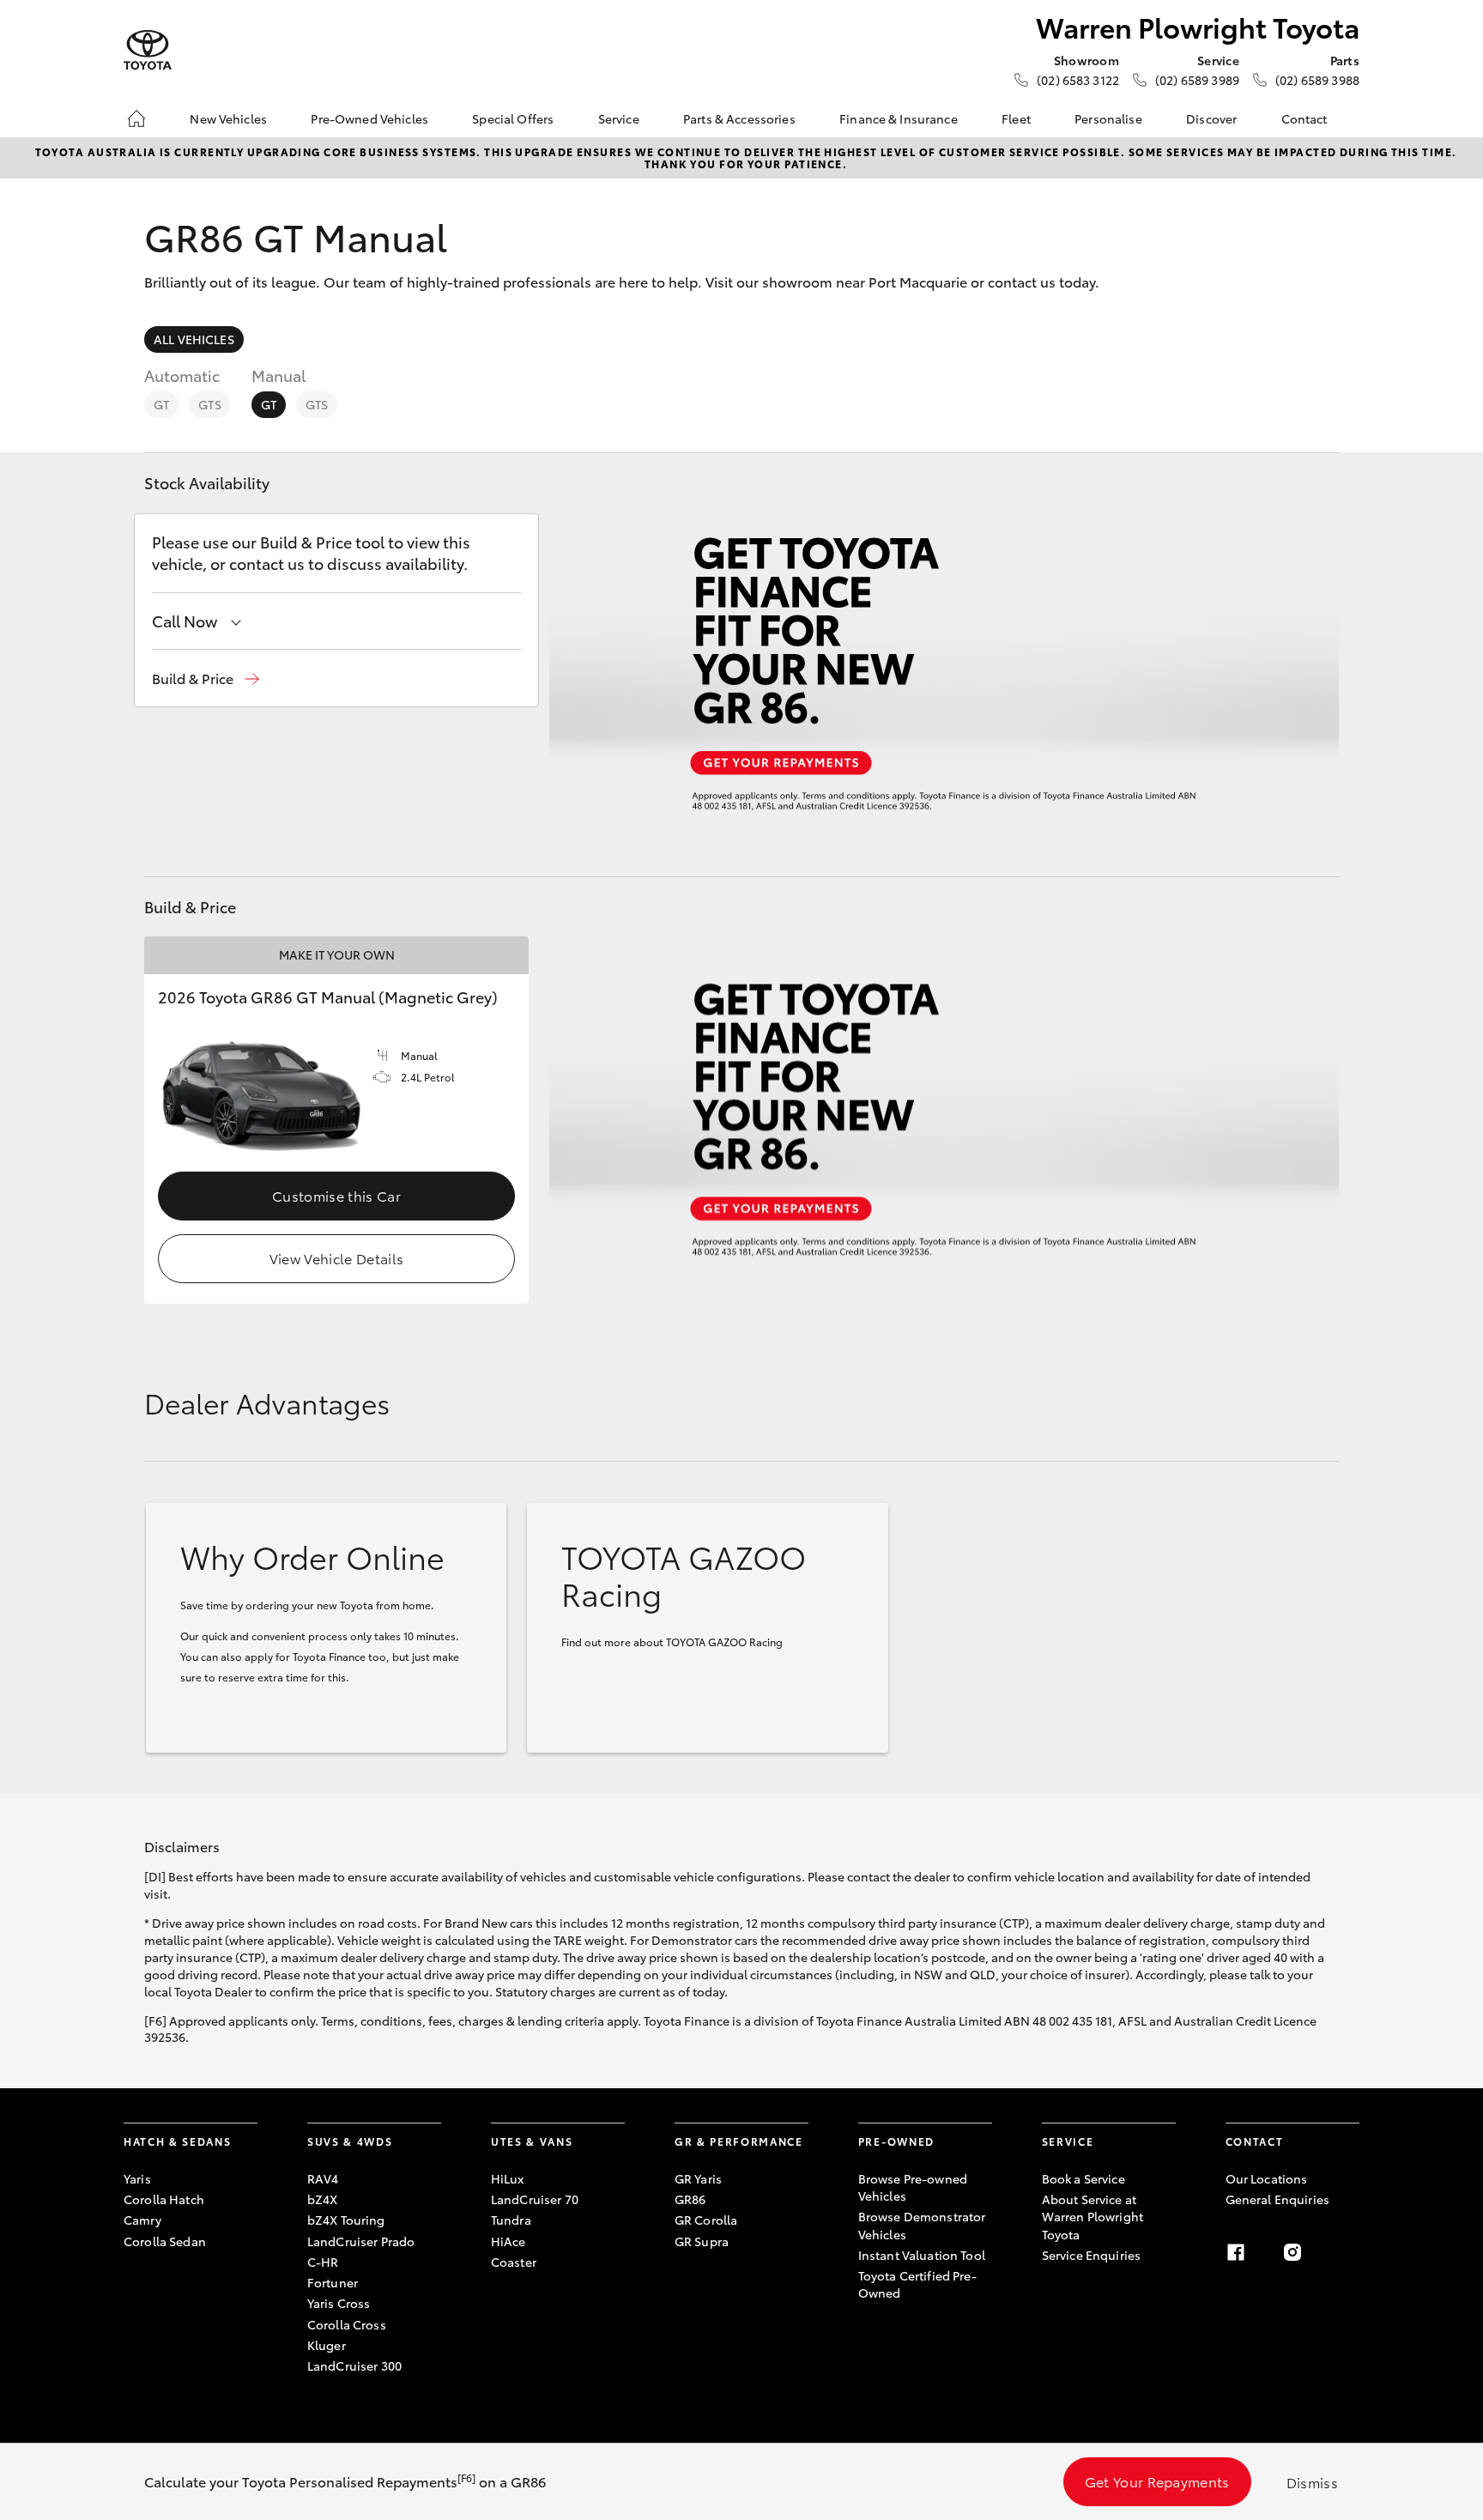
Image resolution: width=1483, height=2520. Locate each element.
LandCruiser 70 (535, 2199)
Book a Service (1083, 2178)
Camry (142, 2220)
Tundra (511, 2220)
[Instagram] (1292, 2252)
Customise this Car (336, 1195)
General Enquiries (1277, 2199)
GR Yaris (698, 2178)
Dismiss (1312, 2482)
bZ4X (323, 2199)
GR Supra (702, 2241)
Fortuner (333, 2282)
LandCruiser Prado (361, 2241)
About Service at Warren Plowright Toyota (1093, 2217)
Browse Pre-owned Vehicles (913, 2187)
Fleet (1016, 118)
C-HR (323, 2262)
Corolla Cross (347, 2324)
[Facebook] (1236, 2252)
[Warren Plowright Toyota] (148, 50)
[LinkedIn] (1349, 2252)
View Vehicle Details (336, 1258)
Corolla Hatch (164, 2199)
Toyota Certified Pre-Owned (917, 2284)
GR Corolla (706, 2220)
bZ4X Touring (346, 2220)
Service (619, 118)
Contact (1304, 118)
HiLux (508, 2178)
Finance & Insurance (899, 118)
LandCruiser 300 (354, 2366)
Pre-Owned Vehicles (369, 118)
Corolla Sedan (165, 2241)
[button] (206, 678)
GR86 (690, 2199)
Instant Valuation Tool (922, 2255)
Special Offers (513, 118)
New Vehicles (228, 118)
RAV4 (323, 2178)
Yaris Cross (339, 2303)
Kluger (327, 2345)
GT (161, 404)
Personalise (1108, 118)
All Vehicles (194, 339)
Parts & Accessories (739, 118)
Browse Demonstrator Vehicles (922, 2225)
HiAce (508, 2241)
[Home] (136, 118)
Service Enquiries (1091, 2255)
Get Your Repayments (1157, 2481)
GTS (209, 404)
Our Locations (1267, 2178)
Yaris (137, 2178)
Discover (1211, 118)
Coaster (514, 2262)
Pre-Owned (896, 2141)
